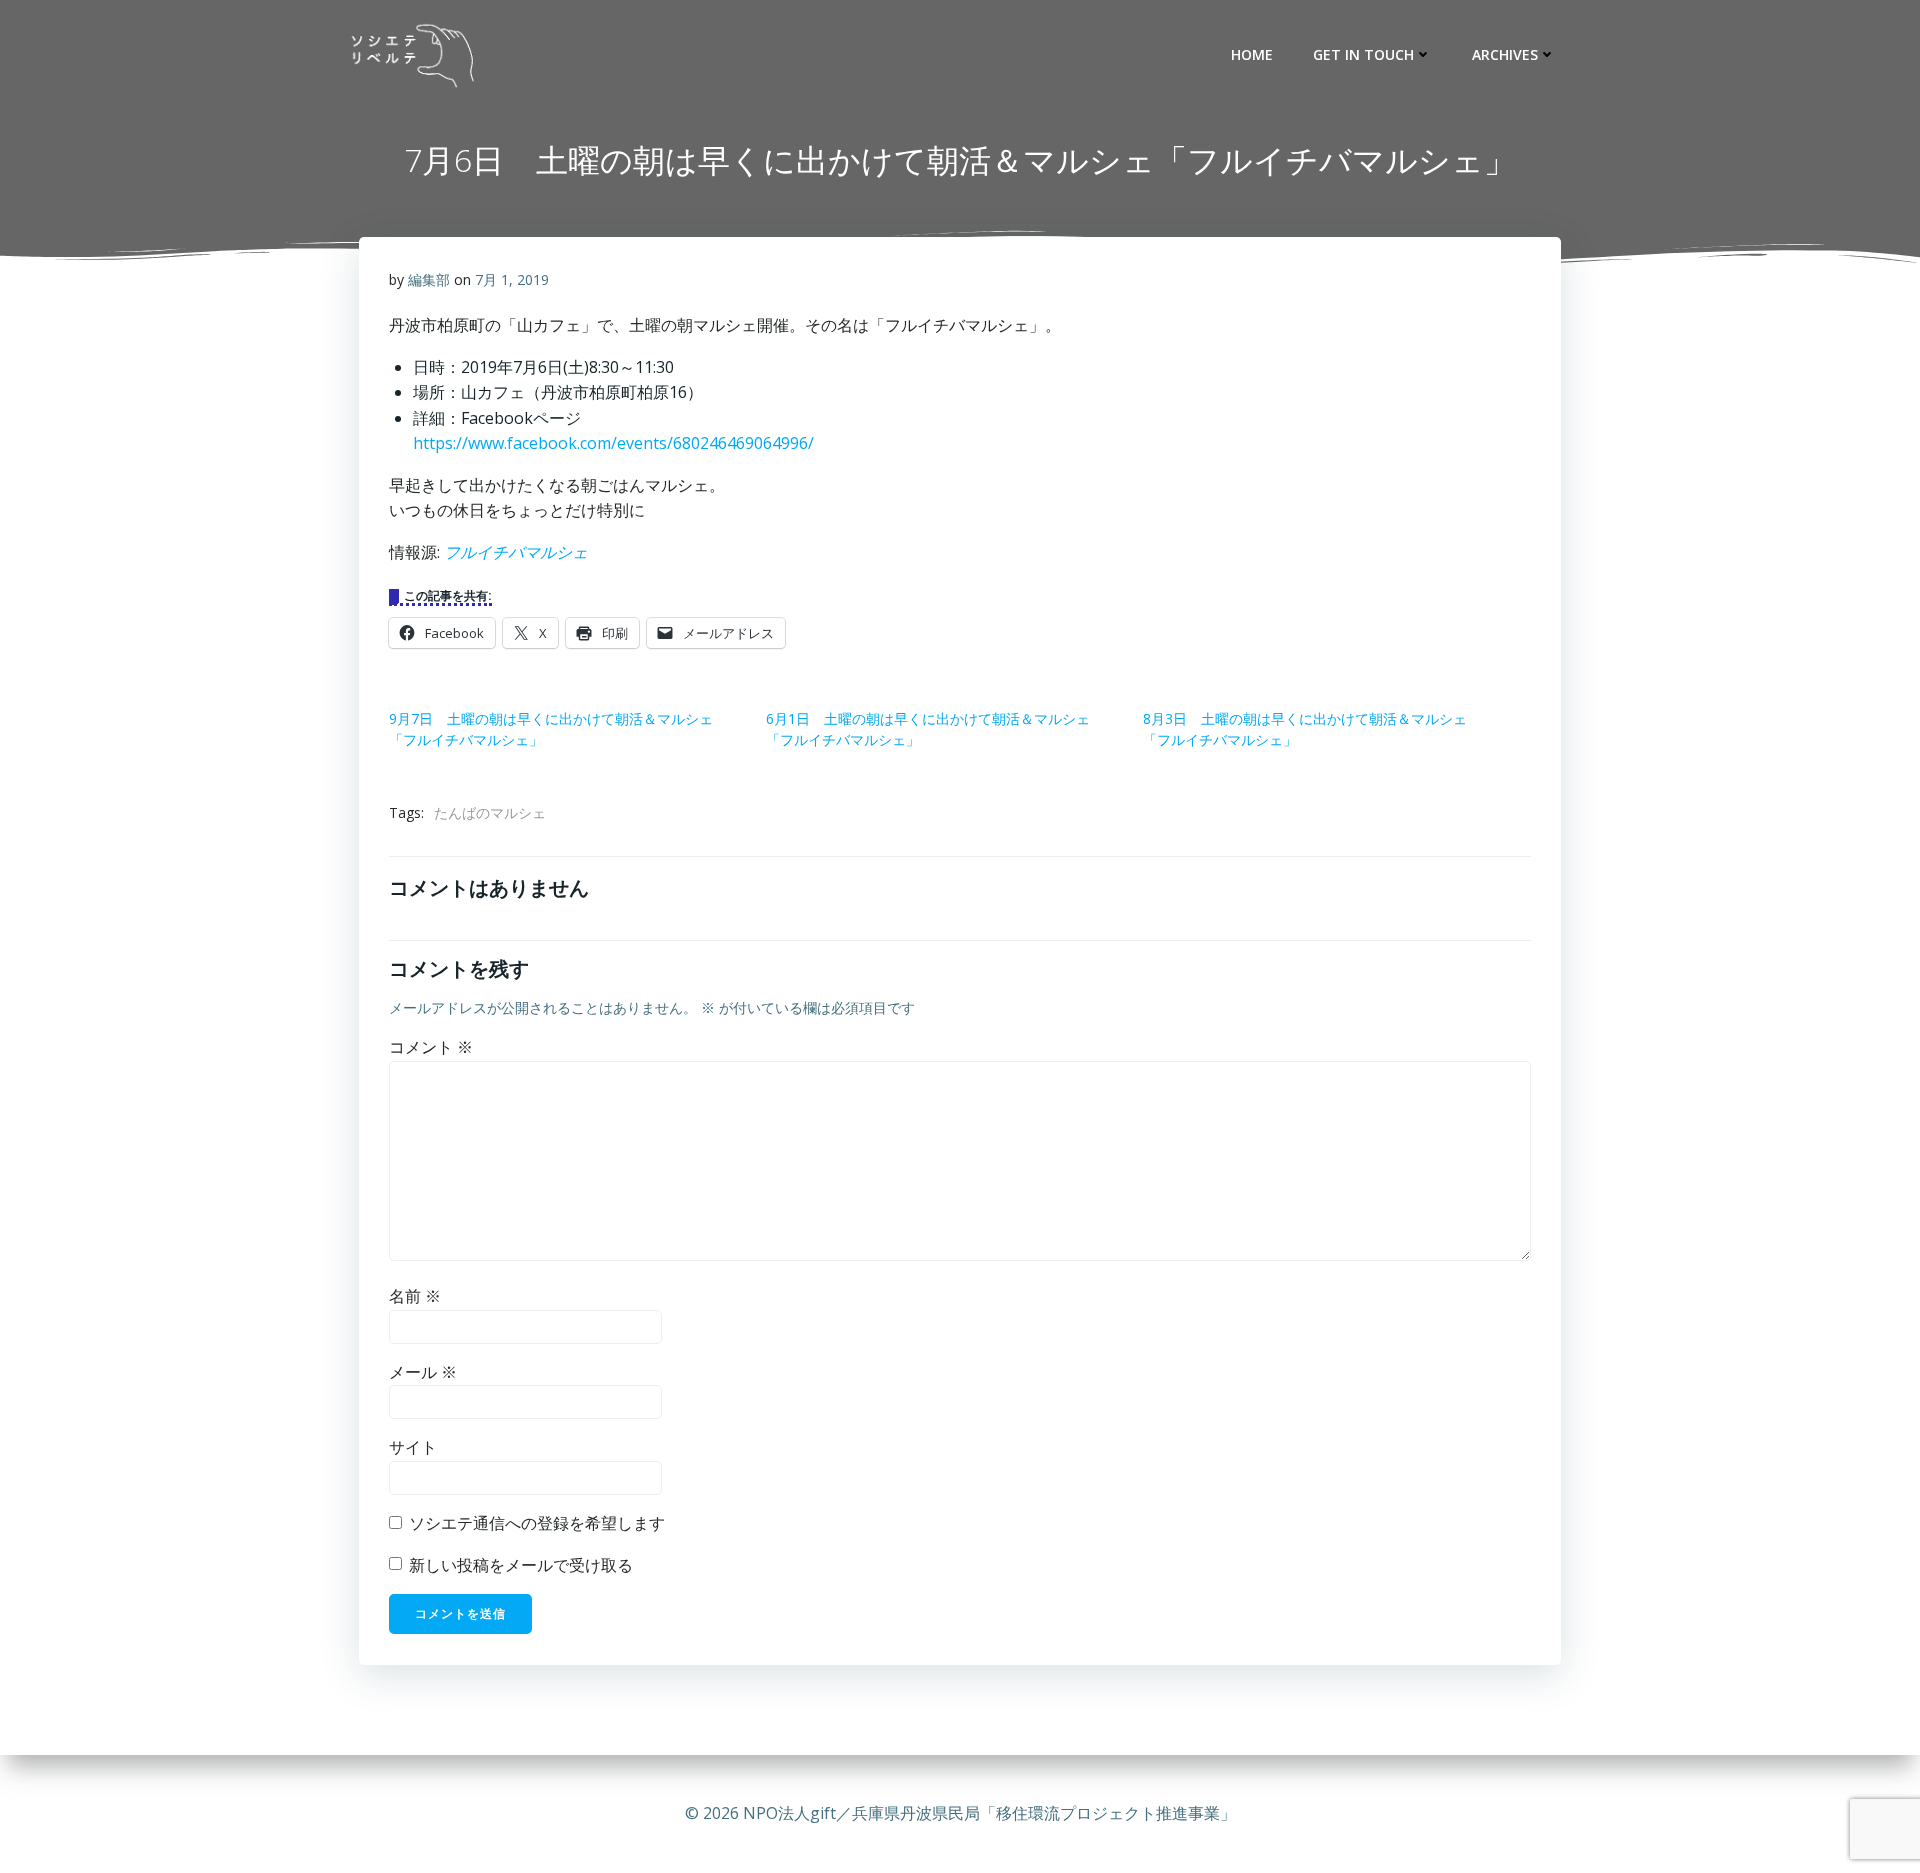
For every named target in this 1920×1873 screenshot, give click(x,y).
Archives (1505, 54)
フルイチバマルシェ (516, 552)
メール (423, 1372)
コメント (431, 1047)
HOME (1252, 54)
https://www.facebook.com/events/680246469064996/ (613, 443)
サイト (413, 1447)
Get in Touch (1363, 54)
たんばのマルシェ (490, 812)
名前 (415, 1296)
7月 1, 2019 (512, 279)
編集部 (429, 279)
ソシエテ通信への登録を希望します (535, 1523)
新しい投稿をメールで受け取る (521, 1565)
